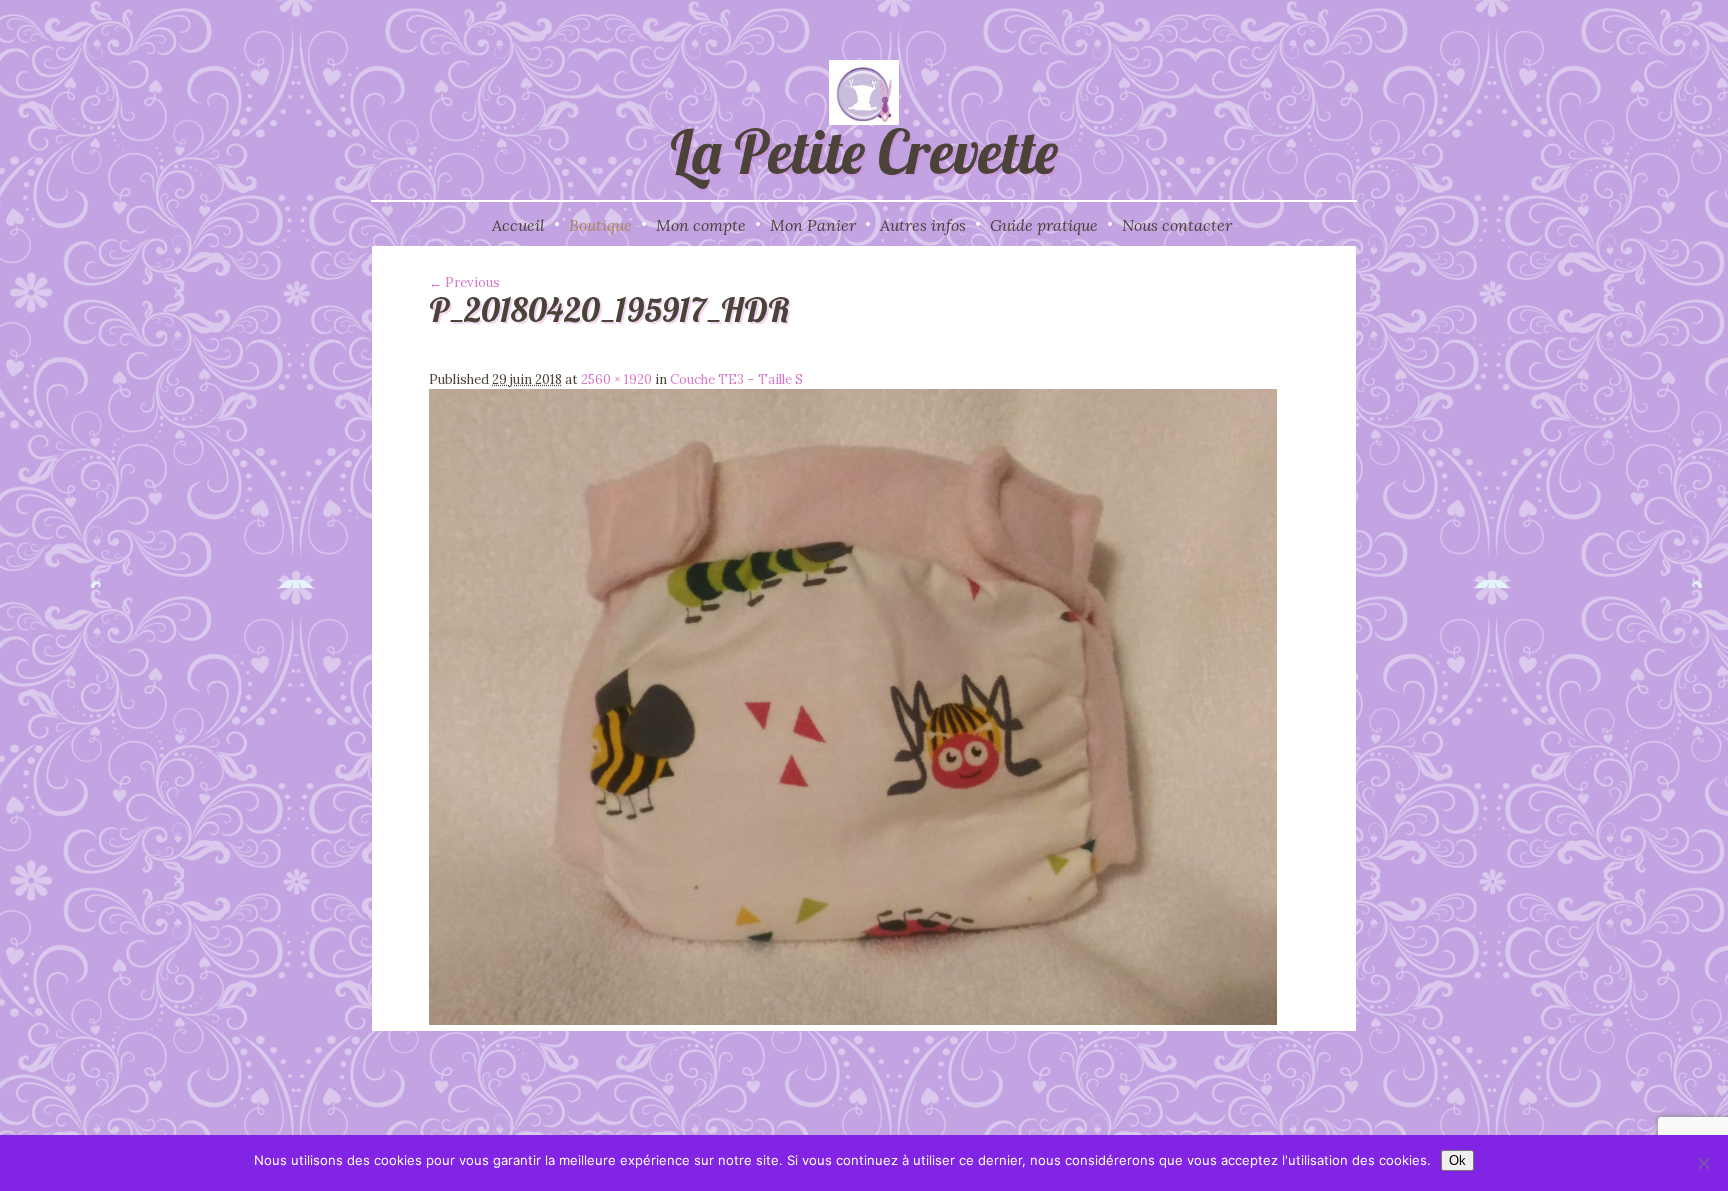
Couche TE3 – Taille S (736, 379)
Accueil (518, 225)
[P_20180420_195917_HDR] (853, 1020)
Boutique (600, 225)
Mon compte (701, 225)
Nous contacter (1177, 225)
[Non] (1703, 1163)
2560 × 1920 (616, 379)
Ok (1457, 1160)
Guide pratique (1044, 225)
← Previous (464, 282)
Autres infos (923, 225)
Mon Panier (813, 225)
